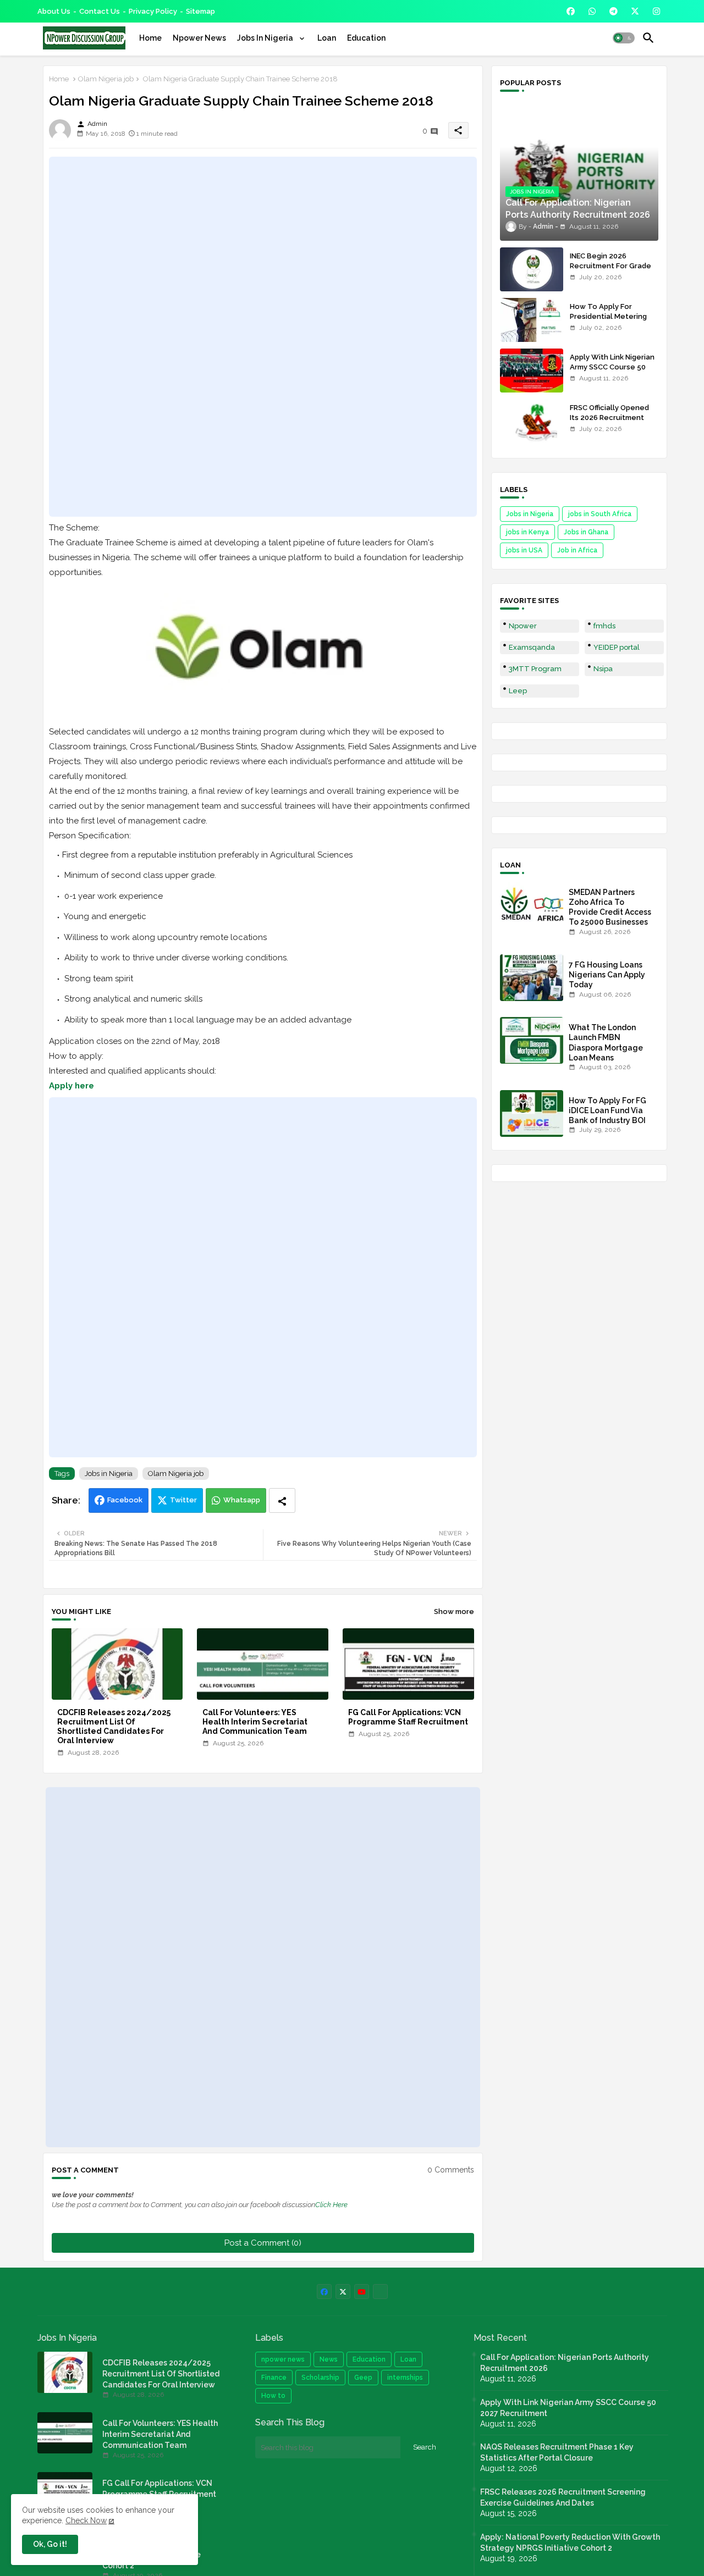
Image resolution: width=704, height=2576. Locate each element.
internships (405, 2378)
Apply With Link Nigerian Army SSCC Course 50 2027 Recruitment (612, 367)
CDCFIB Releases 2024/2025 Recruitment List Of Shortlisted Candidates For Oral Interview (114, 1726)
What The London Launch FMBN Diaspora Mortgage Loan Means (606, 1043)
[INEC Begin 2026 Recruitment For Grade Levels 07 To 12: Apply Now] (532, 269)
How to (273, 2396)
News (329, 2359)
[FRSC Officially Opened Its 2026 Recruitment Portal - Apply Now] (532, 421)
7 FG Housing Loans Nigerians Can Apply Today (607, 975)
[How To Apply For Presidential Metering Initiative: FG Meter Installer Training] (532, 320)
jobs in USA (524, 550)
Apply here (71, 1086)
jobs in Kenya (527, 532)
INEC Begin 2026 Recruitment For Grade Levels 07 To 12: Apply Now (610, 271)
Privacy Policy (153, 11)
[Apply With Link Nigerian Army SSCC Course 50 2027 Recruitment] (532, 371)
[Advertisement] (263, 337)
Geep (363, 2378)
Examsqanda (532, 647)
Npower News (199, 38)
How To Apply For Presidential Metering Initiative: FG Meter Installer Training (608, 322)
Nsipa (603, 669)
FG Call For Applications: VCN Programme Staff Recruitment (408, 1717)
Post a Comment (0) (263, 2243)
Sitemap (200, 11)
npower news (283, 2359)
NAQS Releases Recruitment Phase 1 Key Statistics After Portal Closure (557, 2452)
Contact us (100, 11)
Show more (454, 1612)
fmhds (604, 626)
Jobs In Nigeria (266, 38)
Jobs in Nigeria (109, 1474)
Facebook (125, 1500)
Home (150, 38)
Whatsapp (242, 1500)
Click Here (331, 2205)
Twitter (183, 1500)
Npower (523, 626)
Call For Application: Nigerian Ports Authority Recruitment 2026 (565, 2363)
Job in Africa (577, 550)
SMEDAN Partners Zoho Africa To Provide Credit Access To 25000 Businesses (610, 907)
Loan (327, 38)
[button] (624, 38)
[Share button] (282, 1500)
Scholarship (320, 2378)
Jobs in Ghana (586, 532)
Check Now (86, 2520)
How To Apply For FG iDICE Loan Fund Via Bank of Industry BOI (607, 1110)
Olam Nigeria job (106, 79)
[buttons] (571, 11)
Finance (274, 2378)
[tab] (150, 38)
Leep (518, 691)
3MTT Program (535, 669)
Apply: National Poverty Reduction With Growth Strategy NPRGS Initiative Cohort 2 (570, 2542)
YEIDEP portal (617, 647)
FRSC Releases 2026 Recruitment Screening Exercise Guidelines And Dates (563, 2497)
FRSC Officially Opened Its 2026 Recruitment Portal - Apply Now (609, 418)
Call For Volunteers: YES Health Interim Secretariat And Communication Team (255, 1722)
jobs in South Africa (600, 514)
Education (366, 38)
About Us (54, 11)
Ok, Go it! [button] (50, 2544)
